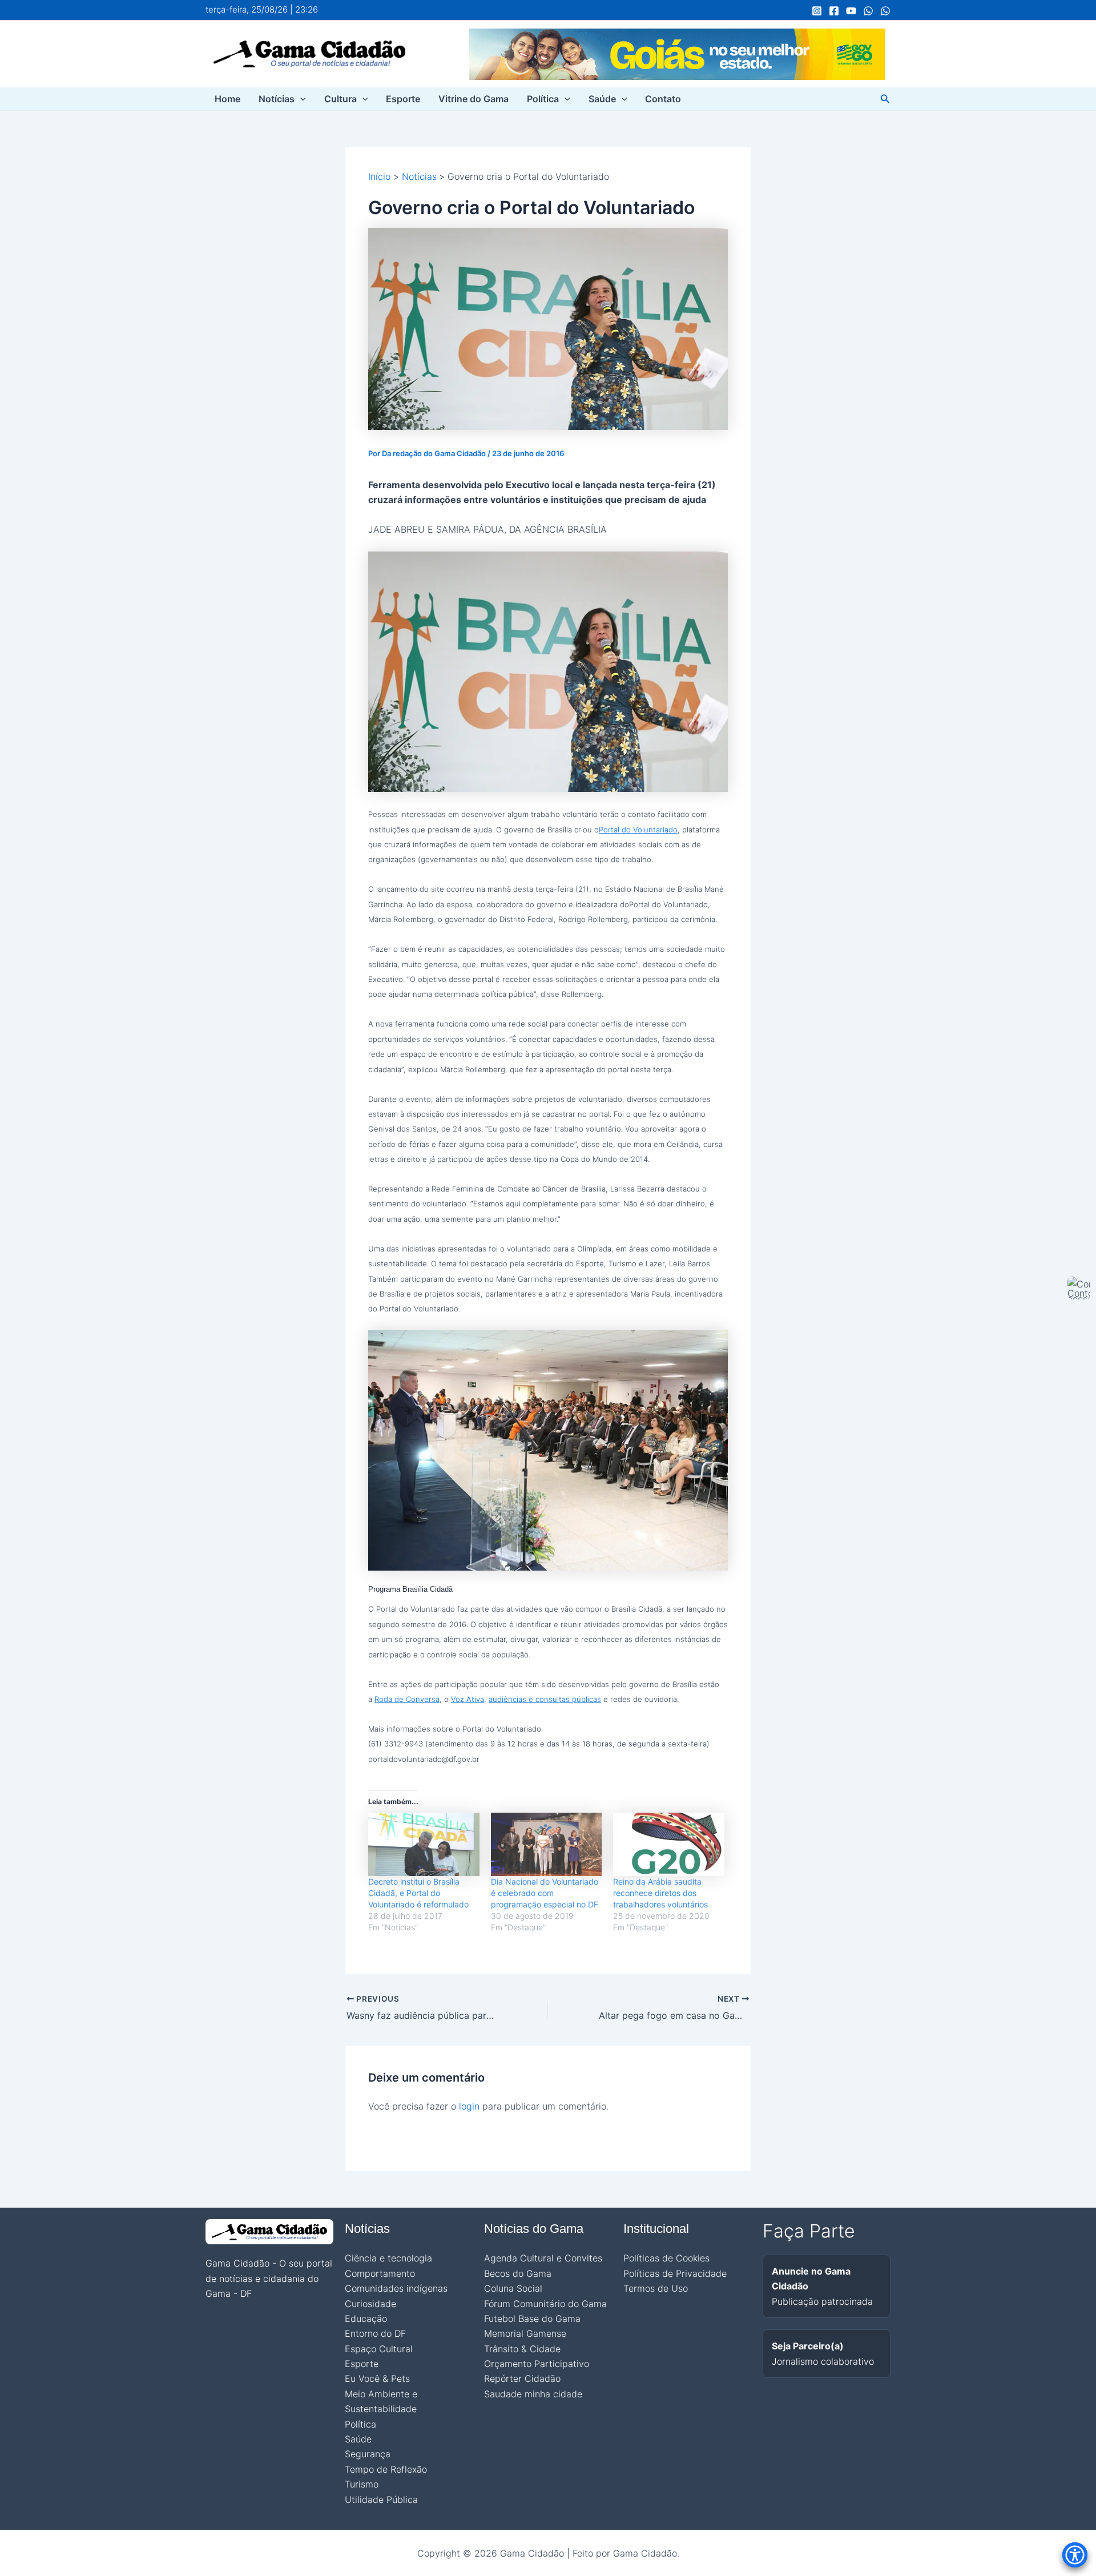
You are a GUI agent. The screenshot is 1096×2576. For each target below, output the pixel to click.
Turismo (362, 2484)
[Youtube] (851, 11)
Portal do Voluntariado (638, 830)
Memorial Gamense (525, 2333)
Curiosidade (370, 2304)
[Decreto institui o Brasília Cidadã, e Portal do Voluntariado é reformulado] (424, 1844)
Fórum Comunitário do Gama (545, 2304)
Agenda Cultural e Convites (543, 2258)
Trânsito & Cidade (522, 2349)
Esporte (403, 99)
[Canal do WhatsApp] (868, 11)
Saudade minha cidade (533, 2394)
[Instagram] (817, 11)
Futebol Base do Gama (532, 2319)
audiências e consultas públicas (545, 1699)
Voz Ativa (468, 1699)
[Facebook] (834, 11)
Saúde (602, 99)
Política (543, 99)
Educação (366, 2319)
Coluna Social (513, 2288)
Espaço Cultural (379, 2349)
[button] (300, 99)
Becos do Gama (518, 2273)
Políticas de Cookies (666, 2258)
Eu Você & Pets (377, 2378)
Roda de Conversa (407, 1699)
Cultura (341, 99)
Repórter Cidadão (522, 2378)
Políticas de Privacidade (675, 2273)
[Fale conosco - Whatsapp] (885, 11)
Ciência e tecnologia (388, 2258)
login (469, 2106)
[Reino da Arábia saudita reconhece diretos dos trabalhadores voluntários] (669, 1844)
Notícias (277, 99)
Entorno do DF (375, 2333)
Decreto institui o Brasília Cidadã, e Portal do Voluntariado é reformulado (418, 1893)
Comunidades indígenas (396, 2288)
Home (227, 99)
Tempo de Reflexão (386, 2469)
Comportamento (380, 2273)
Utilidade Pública (381, 2499)
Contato (663, 99)
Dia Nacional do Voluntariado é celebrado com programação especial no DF (545, 1893)
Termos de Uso (656, 2288)
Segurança (368, 2454)
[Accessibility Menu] (1075, 2555)
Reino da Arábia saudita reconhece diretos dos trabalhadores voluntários (660, 1893)
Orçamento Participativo (537, 2364)
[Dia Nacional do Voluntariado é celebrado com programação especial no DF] (547, 1844)
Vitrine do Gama (474, 99)
